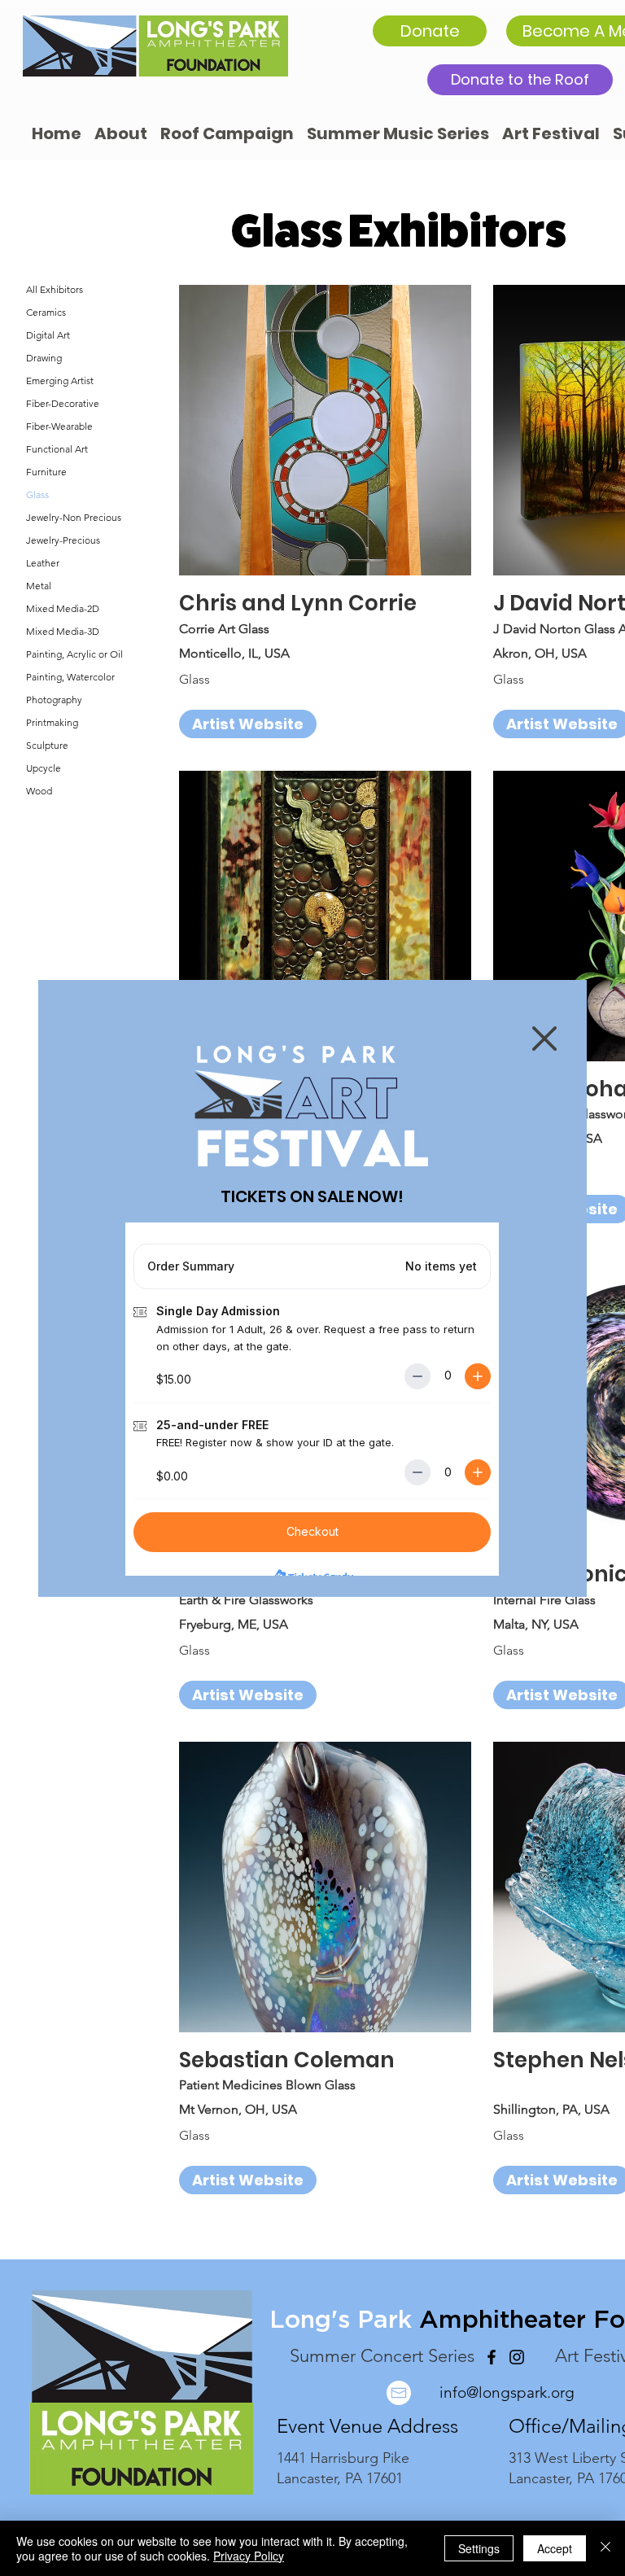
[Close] (605, 2548)
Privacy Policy (249, 2556)
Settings (479, 2548)
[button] (544, 1039)
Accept (555, 2548)
